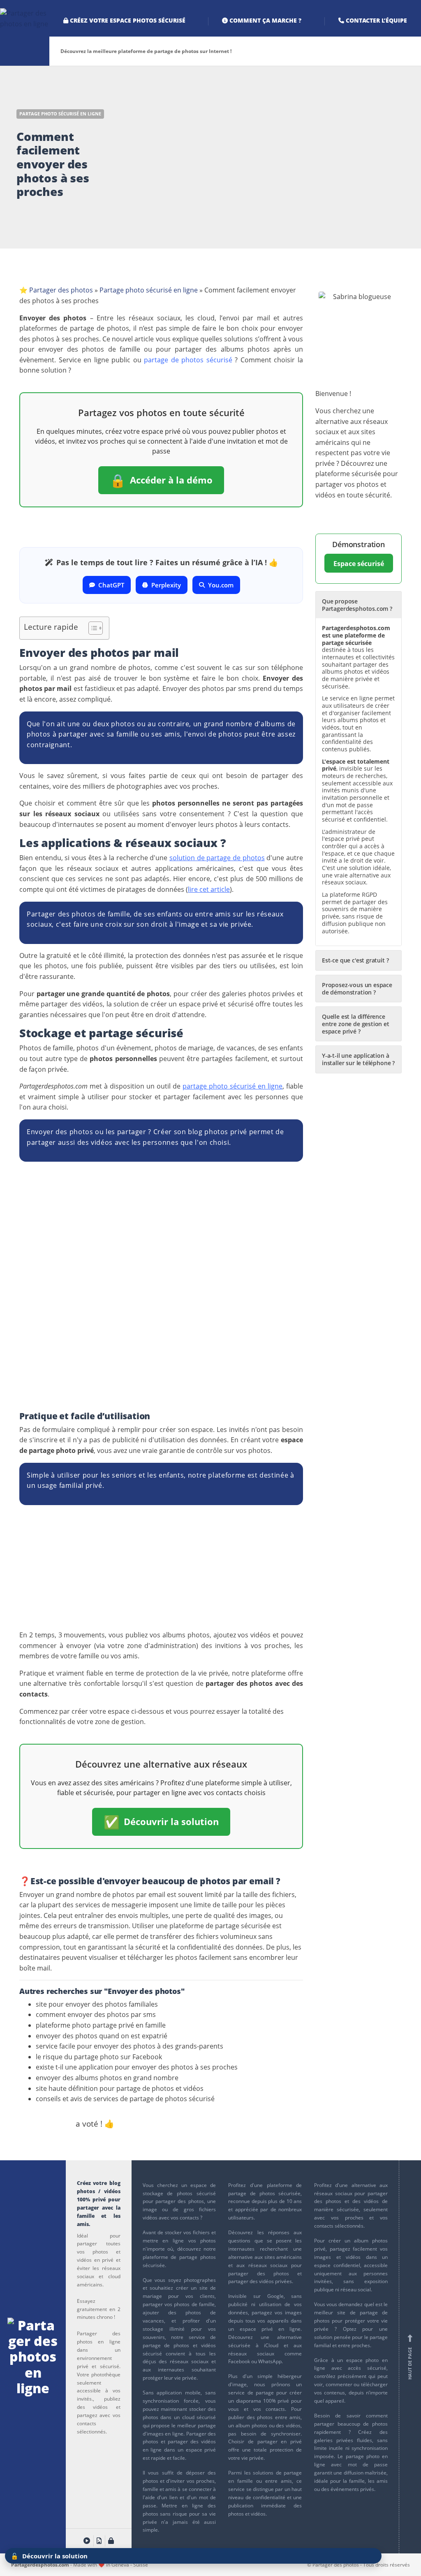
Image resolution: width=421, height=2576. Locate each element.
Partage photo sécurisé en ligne (60, 114)
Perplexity (166, 585)
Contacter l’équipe (376, 20)
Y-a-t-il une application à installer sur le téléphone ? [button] (358, 1059)
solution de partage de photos (217, 858)
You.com (221, 585)
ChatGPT (111, 585)
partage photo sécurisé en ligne (232, 1086)
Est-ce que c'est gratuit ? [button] (355, 960)
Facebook (239, 2361)
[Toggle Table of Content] (91, 628)
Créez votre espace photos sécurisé (127, 20)
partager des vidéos (192, 2441)
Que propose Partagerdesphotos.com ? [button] (357, 605)
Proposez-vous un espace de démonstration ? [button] (357, 989)
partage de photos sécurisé (188, 360)
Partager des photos (61, 290)
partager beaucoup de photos (351, 2424)
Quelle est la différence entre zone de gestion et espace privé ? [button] (356, 1024)
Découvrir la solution (161, 1822)
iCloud (271, 2345)
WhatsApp (270, 2361)
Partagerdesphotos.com (40, 2564)
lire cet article (209, 889)
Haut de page (410, 2357)
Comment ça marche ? (265, 20)
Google (275, 2296)
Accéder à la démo (161, 480)
